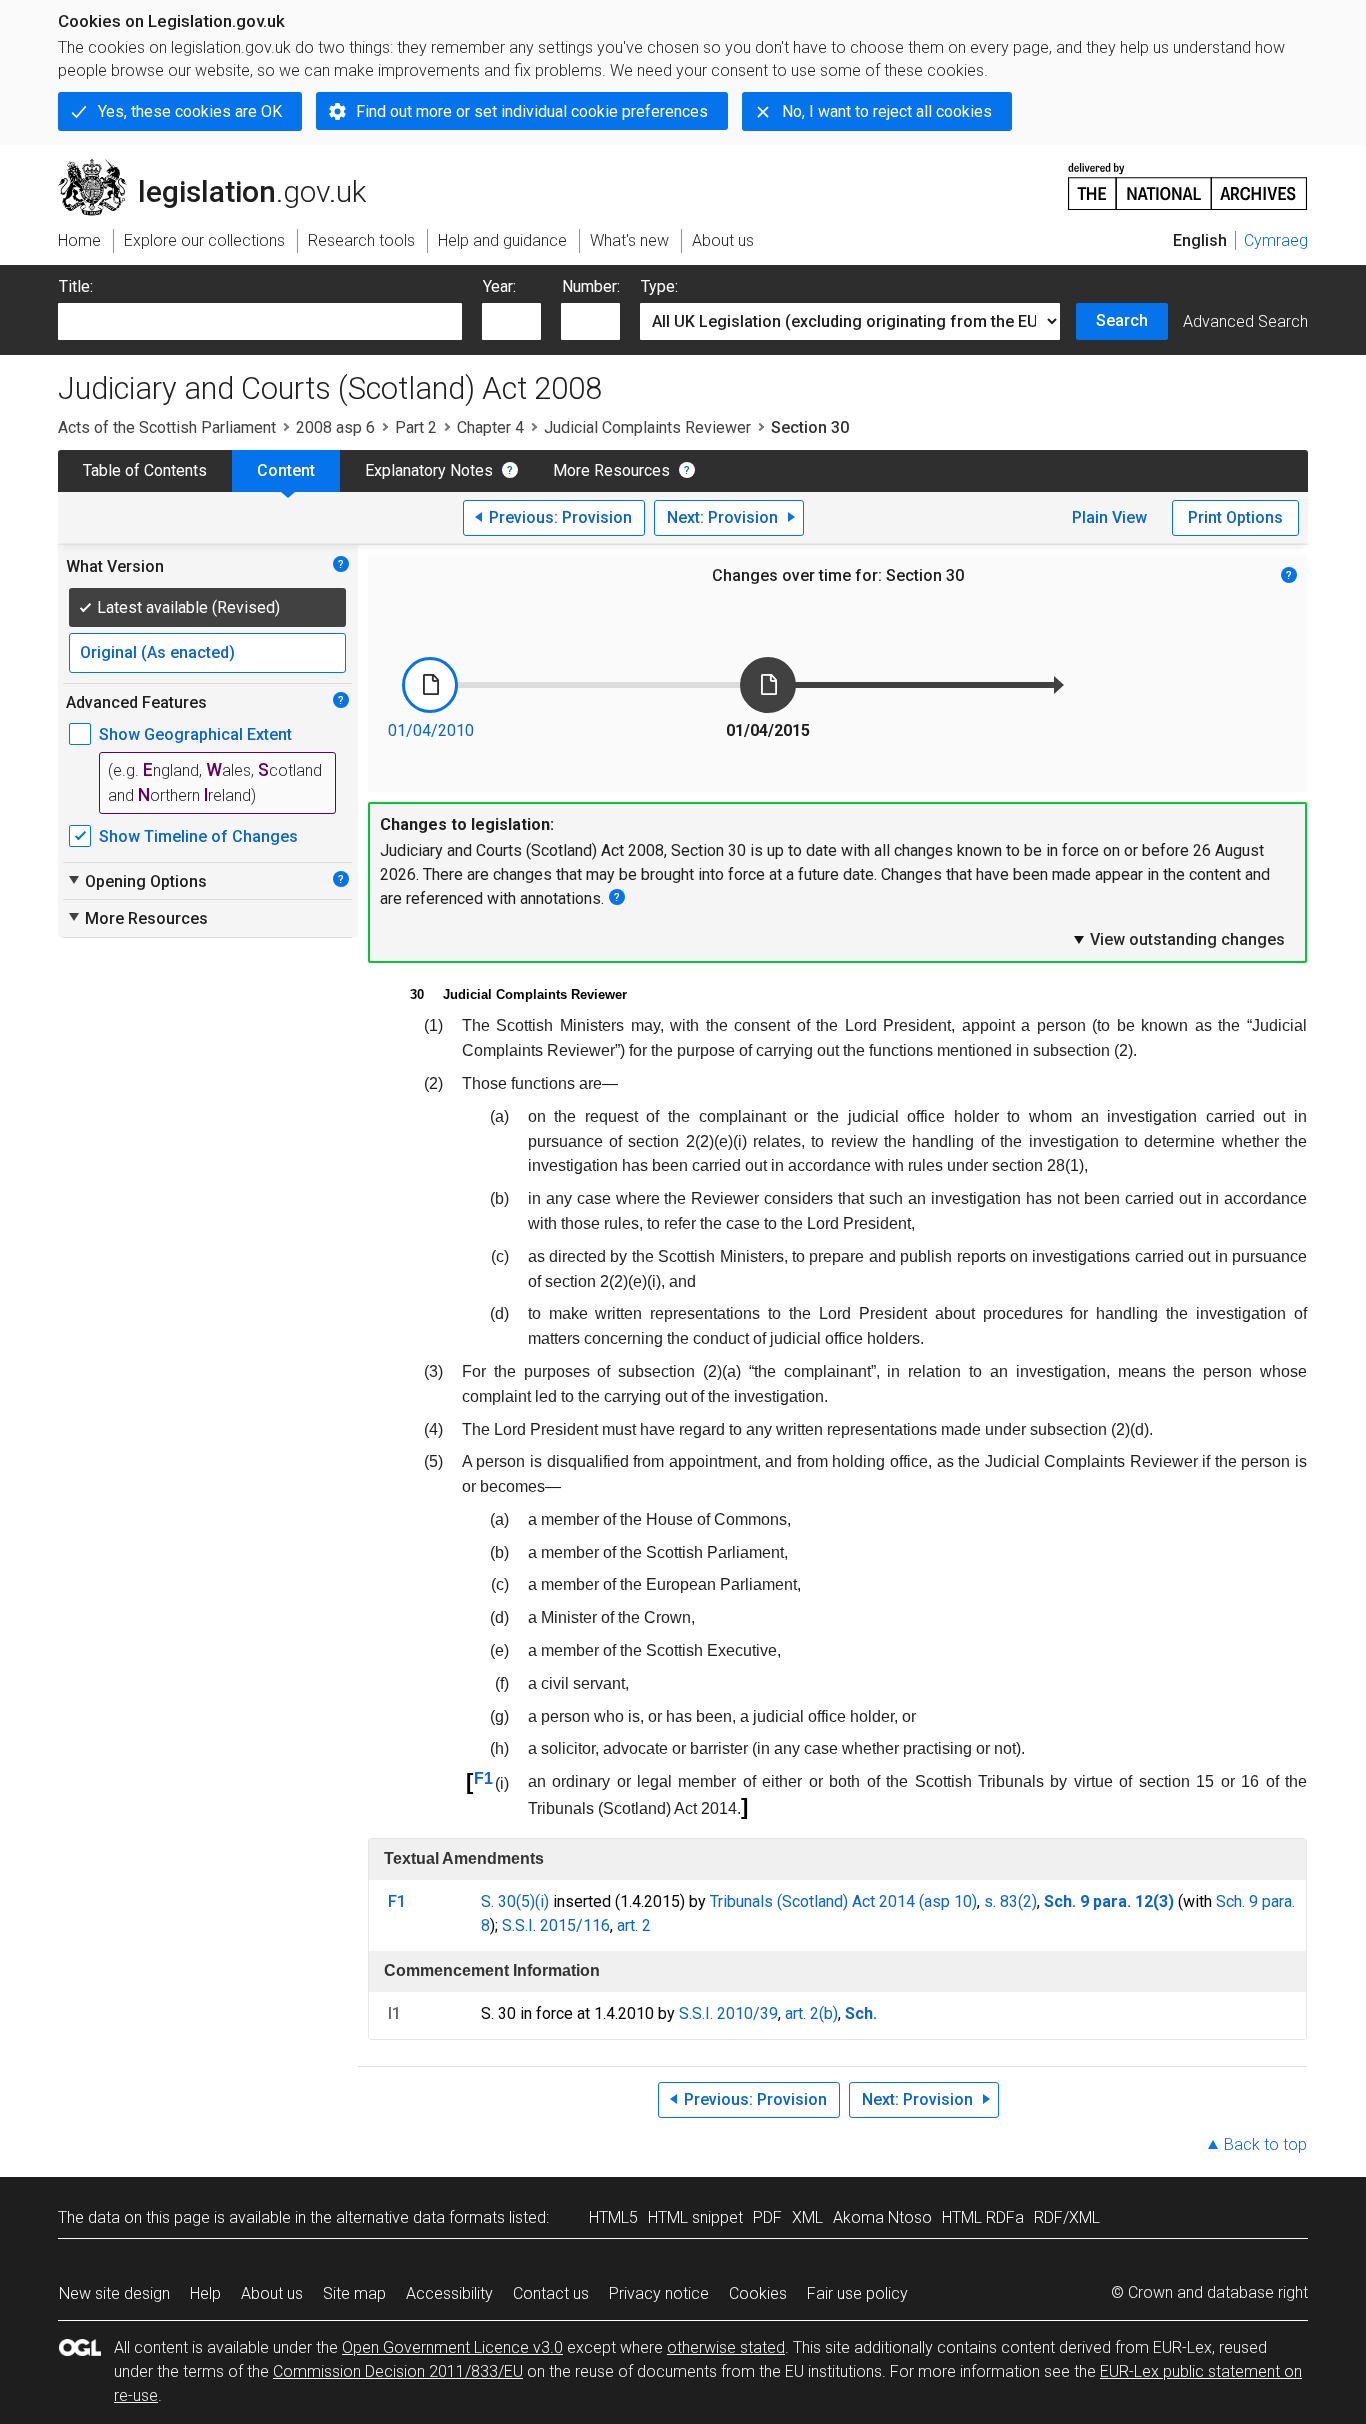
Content (286, 470)
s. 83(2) (1010, 1901)
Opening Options (136, 881)
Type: (659, 286)
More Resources (611, 470)
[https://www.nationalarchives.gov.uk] (1188, 178)
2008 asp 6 (335, 427)
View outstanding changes (1178, 939)
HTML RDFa (983, 2217)
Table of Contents (145, 470)
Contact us (551, 2293)
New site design (114, 2293)
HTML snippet (695, 2217)
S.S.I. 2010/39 (728, 2013)
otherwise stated (726, 2347)
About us (272, 2293)
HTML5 (613, 2217)
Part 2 (416, 427)
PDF (767, 2217)
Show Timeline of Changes (198, 836)
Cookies (758, 2293)
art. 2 (634, 1925)
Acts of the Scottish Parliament (167, 427)
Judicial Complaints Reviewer (647, 427)
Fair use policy (857, 2293)
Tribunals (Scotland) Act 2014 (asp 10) (843, 1901)
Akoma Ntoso (882, 2217)
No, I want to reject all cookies (887, 111)
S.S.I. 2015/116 (556, 1925)
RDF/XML (1067, 2217)
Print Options (1235, 517)
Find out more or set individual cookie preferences (532, 111)
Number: (591, 286)
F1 (483, 1778)
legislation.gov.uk (223, 167)
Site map (354, 2293)
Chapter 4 (490, 427)
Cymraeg (1276, 240)
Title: (76, 286)
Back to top (1265, 2144)
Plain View (1109, 517)
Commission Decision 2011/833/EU (398, 2371)
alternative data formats (420, 2217)
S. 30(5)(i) (515, 1901)
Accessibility (449, 2293)
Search (1122, 320)
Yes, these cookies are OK (190, 111)
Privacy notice (659, 2293)
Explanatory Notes (429, 470)
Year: (499, 286)
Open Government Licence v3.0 (452, 2347)
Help (205, 2293)
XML (807, 2217)
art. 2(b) (811, 2013)
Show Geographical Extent (195, 734)
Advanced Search (1245, 321)
